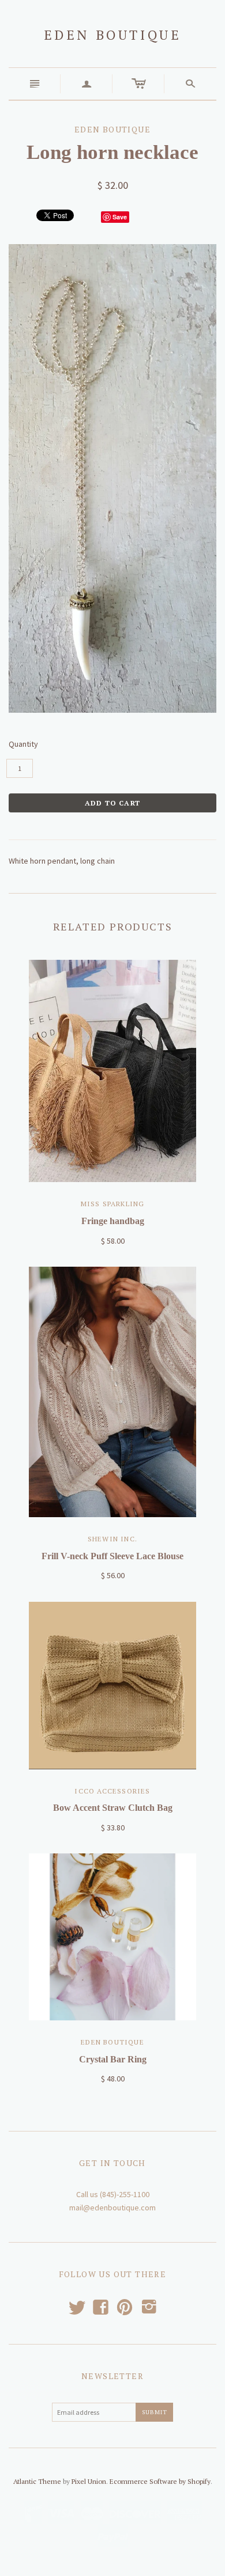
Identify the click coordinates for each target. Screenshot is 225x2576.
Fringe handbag (113, 1221)
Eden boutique (113, 35)
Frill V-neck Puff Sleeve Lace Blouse (112, 1556)
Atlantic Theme (37, 2481)
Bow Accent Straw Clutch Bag (113, 1808)
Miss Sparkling (113, 1204)
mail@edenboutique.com (112, 2208)
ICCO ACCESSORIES (112, 1791)
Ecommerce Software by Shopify (160, 2481)
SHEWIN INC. (112, 1539)
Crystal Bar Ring (113, 2059)
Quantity (23, 744)
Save (120, 217)
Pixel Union (89, 2481)
